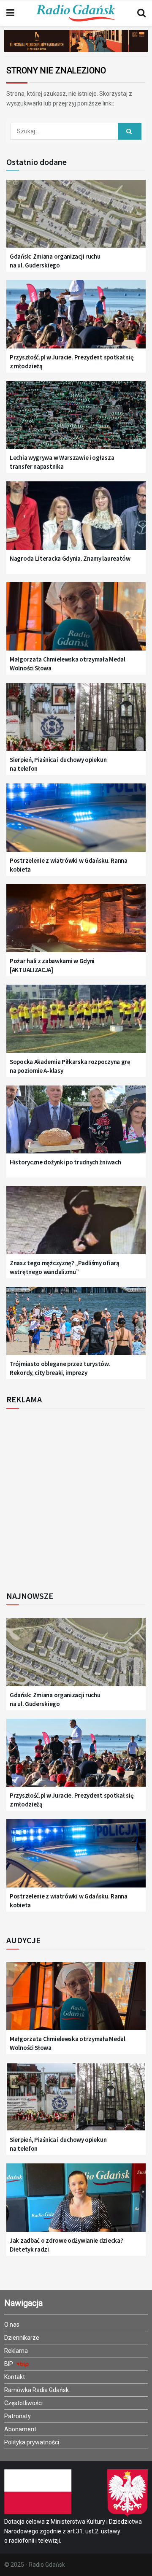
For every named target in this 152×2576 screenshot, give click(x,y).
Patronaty (18, 2416)
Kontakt (15, 2377)
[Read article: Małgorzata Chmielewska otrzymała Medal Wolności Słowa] (76, 621)
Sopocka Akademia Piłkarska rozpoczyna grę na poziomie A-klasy (70, 1066)
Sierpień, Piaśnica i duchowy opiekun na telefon (58, 764)
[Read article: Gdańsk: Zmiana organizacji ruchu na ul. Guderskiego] (76, 219)
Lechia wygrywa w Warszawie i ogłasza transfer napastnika (62, 462)
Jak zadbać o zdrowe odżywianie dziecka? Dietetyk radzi (66, 2245)
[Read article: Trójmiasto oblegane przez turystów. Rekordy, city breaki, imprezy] (76, 1326)
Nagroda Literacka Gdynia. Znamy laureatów (70, 558)
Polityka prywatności (32, 2442)
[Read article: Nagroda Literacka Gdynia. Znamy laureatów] (76, 520)
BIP (9, 2364)
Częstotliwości (23, 2403)
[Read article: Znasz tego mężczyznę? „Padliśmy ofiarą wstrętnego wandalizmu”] (76, 1225)
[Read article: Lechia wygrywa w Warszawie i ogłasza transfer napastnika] (76, 420)
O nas (12, 2325)
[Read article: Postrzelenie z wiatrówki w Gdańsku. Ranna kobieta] (76, 822)
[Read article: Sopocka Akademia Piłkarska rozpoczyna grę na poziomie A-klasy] (76, 1024)
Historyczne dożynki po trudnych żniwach (65, 1162)
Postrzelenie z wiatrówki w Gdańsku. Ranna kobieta (69, 865)
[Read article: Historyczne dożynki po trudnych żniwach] (76, 1125)
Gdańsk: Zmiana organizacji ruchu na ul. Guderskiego (55, 261)
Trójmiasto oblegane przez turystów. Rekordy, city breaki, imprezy (60, 1368)
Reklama (16, 2351)
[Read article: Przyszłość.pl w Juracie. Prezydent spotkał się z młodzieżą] (76, 319)
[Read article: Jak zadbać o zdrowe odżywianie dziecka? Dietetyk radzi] (76, 2202)
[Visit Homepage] (76, 13)
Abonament (20, 2429)
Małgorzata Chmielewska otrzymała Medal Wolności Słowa (68, 664)
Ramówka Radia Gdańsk (37, 2390)
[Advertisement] (76, 1497)
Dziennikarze (22, 2338)
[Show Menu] (10, 13)
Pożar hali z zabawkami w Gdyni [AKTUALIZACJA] (52, 965)
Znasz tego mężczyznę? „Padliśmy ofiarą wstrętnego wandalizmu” (65, 1267)
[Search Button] (141, 13)
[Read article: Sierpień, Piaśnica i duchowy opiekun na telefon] (76, 722)
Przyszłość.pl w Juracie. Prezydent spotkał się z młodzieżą (72, 362)
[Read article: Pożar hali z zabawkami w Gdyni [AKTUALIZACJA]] (76, 923)
